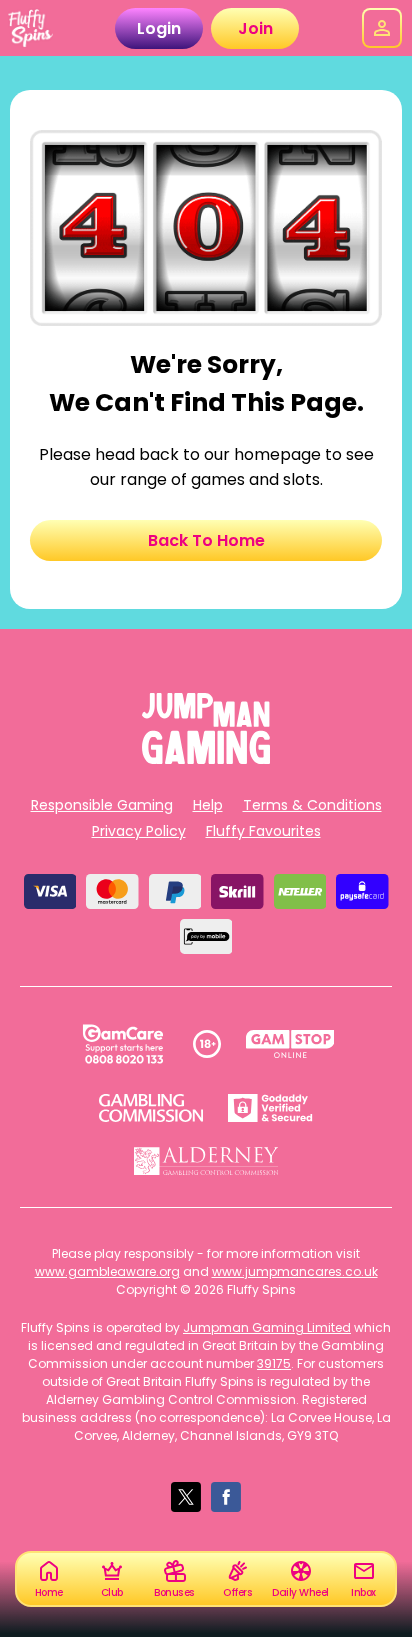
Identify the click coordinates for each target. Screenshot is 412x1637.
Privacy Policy (139, 831)
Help (208, 805)
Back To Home (206, 540)
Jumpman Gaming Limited (267, 1327)
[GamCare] (123, 1044)
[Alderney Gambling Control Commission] (206, 1161)
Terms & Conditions (312, 805)
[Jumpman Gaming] (206, 758)
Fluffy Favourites (263, 831)
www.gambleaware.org (107, 1271)
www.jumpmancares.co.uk (295, 1271)
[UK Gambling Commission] (151, 1108)
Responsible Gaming (102, 805)
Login (159, 28)
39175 (274, 1363)
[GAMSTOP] (290, 1044)
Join (255, 28)
